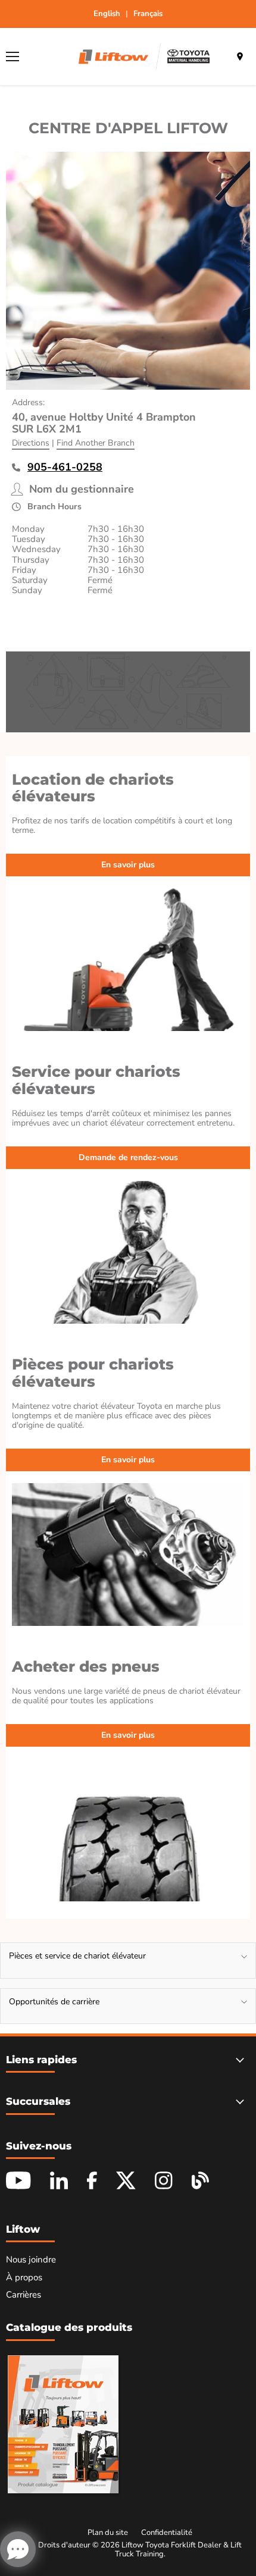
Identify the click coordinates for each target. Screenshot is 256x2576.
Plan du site (108, 2533)
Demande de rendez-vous (128, 1157)
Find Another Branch (96, 443)
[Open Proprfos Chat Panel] (18, 2549)
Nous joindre (31, 2260)
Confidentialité (167, 2533)
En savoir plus (128, 865)
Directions (31, 443)
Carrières (24, 2295)
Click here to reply (181, 2494)
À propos (24, 2277)
